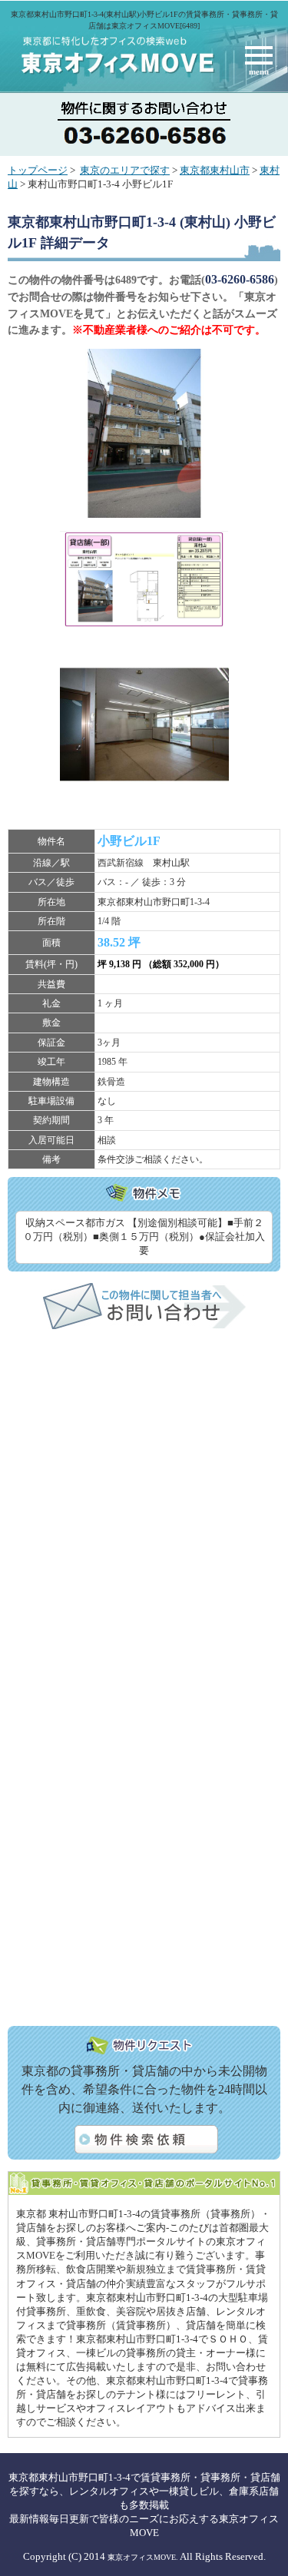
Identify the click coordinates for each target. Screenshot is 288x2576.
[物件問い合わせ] (144, 1326)
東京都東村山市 (215, 171)
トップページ (38, 171)
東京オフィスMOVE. (143, 2557)
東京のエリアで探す (125, 171)
